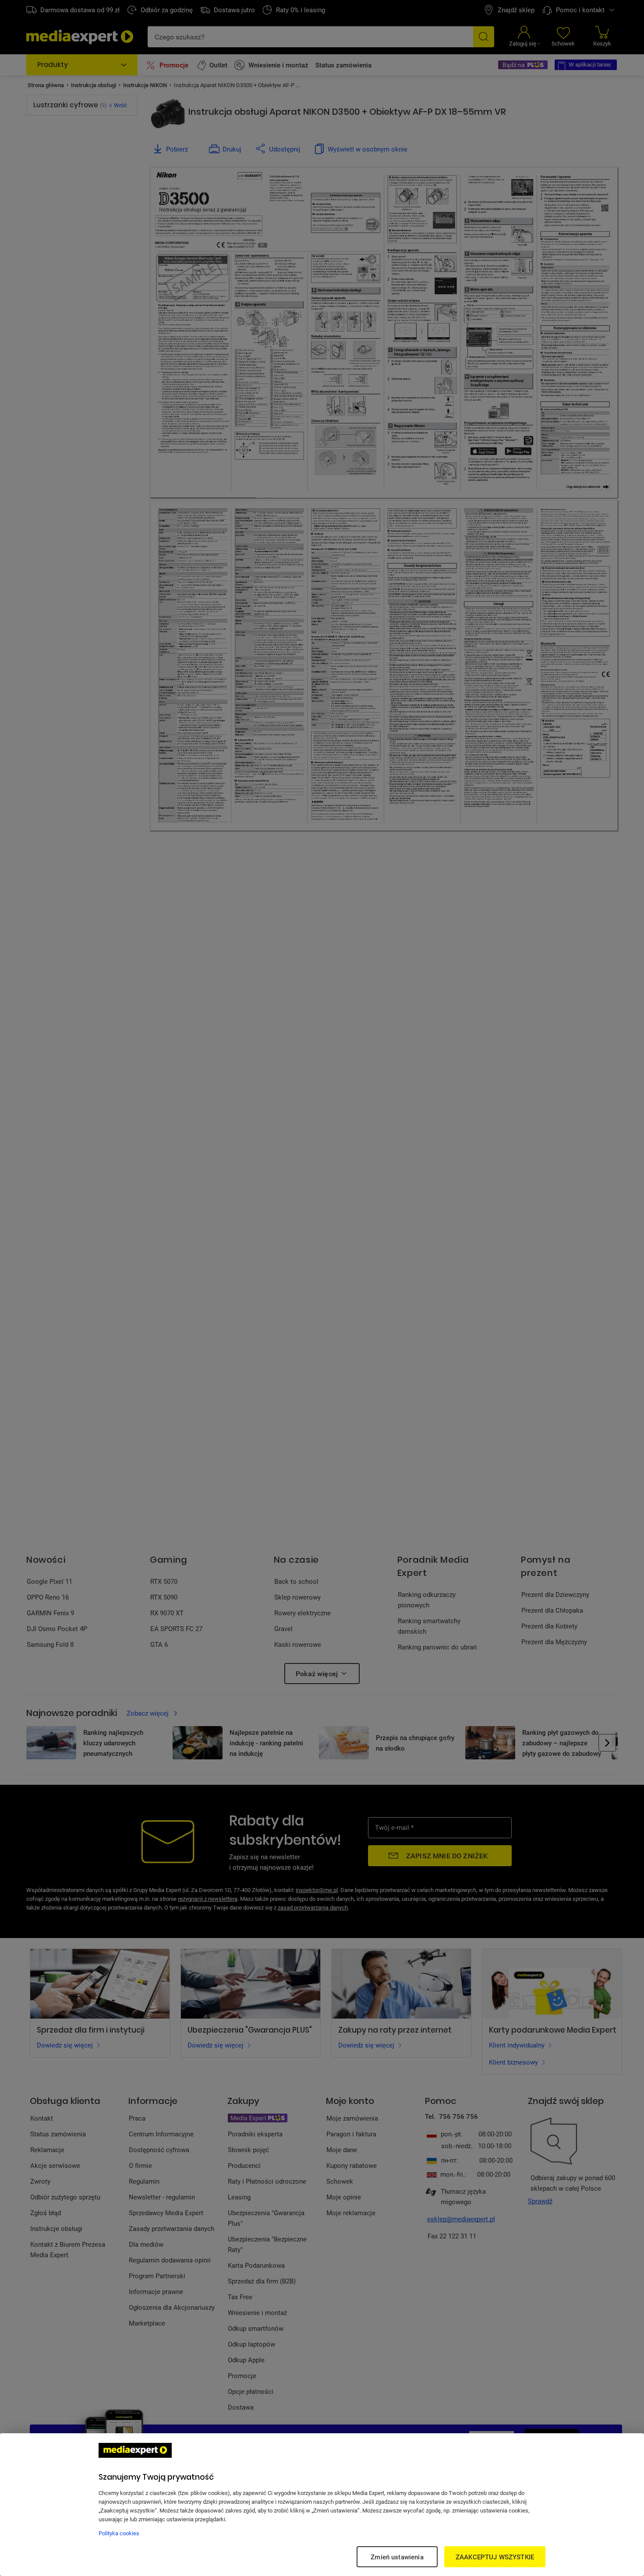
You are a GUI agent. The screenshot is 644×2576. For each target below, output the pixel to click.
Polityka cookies (119, 2533)
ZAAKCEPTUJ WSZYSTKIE (495, 2557)
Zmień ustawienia (397, 2557)
